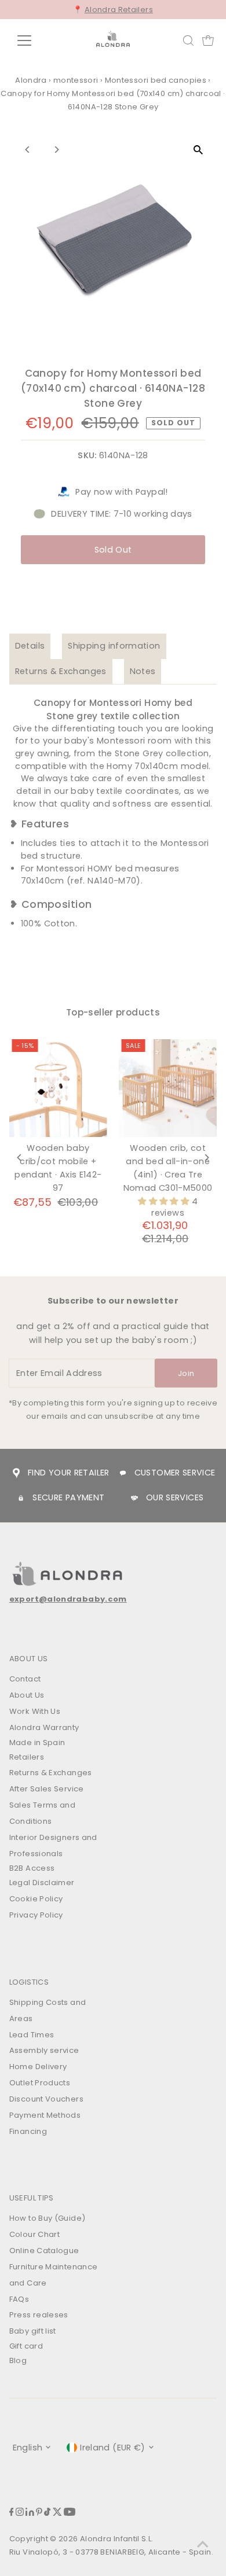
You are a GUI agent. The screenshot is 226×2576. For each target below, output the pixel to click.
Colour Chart (34, 2234)
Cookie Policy (36, 1899)
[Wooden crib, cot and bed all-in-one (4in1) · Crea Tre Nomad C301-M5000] (168, 1088)
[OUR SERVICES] (134, 1498)
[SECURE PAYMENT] (21, 1498)
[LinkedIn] (30, 2513)
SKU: (87, 455)
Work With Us (35, 1711)
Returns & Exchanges (61, 671)
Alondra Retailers (119, 10)
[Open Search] (188, 41)
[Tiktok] (47, 2513)
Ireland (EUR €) (112, 2448)
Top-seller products (113, 1012)
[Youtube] (70, 2513)
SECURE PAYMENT (68, 1497)
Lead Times (32, 2035)
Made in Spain (37, 1743)
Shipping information (114, 646)
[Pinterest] (39, 2513)
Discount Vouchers (46, 2099)
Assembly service (44, 2050)
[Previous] (28, 150)
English (28, 2448)
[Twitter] (57, 2513)
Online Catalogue (44, 2251)
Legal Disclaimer (42, 1883)
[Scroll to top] (203, 2544)
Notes (143, 671)
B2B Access (32, 1868)
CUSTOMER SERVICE (175, 1473)
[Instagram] (20, 2513)
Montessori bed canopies (156, 80)
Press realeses (39, 2315)
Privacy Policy (36, 1915)
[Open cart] (208, 41)
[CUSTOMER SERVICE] (123, 1473)
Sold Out (113, 550)
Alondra (31, 80)
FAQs (19, 2299)
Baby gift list (33, 2331)
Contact (25, 1679)
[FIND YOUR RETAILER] (16, 1473)
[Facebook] (12, 2513)
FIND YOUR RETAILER (69, 1473)
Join (186, 1373)
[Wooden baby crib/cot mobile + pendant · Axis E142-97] (58, 1088)
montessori (76, 80)
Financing (28, 2131)
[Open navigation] (34, 41)
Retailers (27, 1757)
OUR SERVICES (175, 1497)
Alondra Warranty (44, 1727)
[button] (165, 1201)
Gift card (26, 2346)
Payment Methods (45, 2115)
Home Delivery (38, 2067)
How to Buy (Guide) (48, 2218)
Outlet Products (40, 2083)
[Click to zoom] (198, 150)
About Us (27, 1695)
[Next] (57, 150)
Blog (18, 2360)
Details (30, 646)
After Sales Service (47, 1789)
